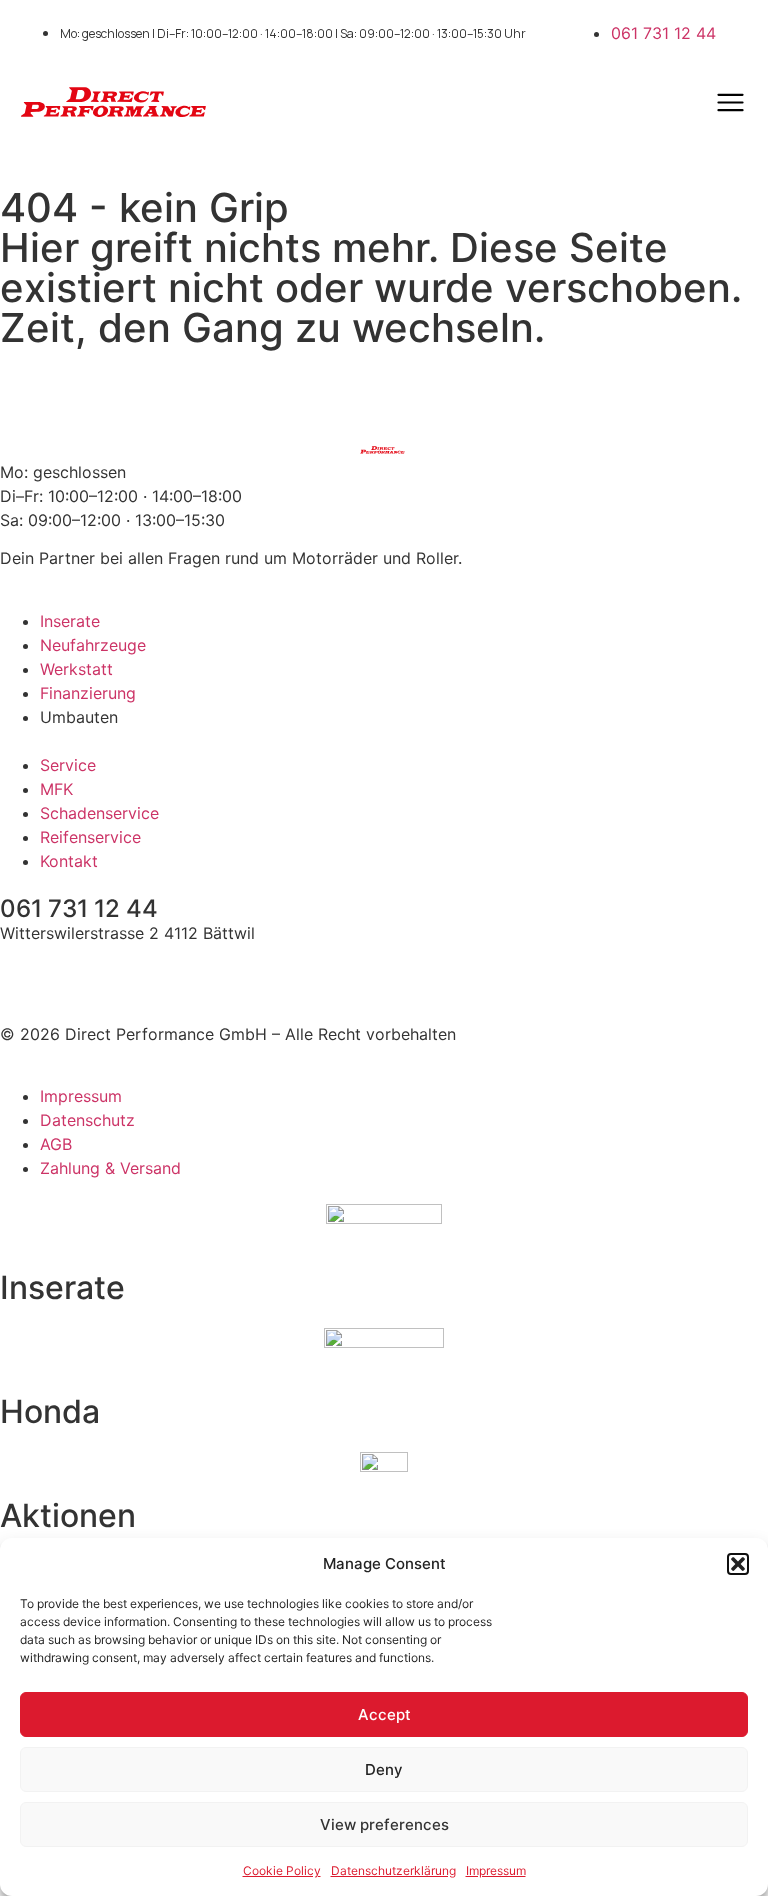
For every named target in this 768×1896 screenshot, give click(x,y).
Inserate (62, 1287)
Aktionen (68, 1515)
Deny (384, 1769)
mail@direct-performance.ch (108, 971)
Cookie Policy (282, 1870)
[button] (738, 1564)
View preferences (384, 1824)
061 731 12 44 (79, 908)
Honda (50, 1411)
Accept (384, 1714)
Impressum (496, 1870)
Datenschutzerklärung (393, 1870)
